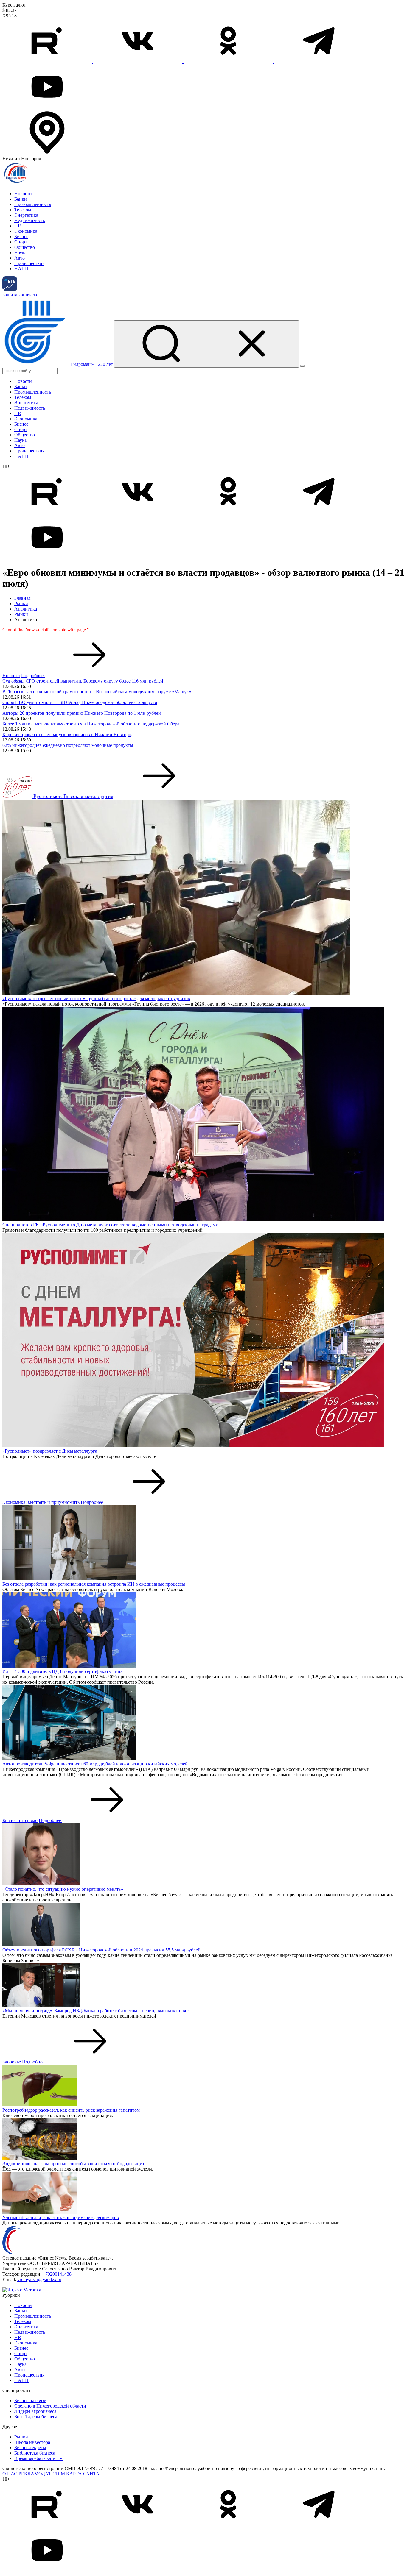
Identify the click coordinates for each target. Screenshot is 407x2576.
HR (18, 226)
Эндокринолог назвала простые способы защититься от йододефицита (74, 2164)
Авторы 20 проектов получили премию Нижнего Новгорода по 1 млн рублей (82, 713)
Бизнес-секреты (30, 2448)
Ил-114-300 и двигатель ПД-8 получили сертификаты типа (62, 1671)
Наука (20, 253)
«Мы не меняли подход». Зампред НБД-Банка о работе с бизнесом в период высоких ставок (96, 2011)
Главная (22, 598)
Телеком (23, 210)
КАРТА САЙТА (83, 2474)
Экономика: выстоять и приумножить (41, 1502)
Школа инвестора (32, 2442)
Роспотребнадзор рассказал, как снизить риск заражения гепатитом (71, 2110)
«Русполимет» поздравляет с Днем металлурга (50, 1451)
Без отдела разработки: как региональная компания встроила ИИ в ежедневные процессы (94, 1584)
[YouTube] (47, 107)
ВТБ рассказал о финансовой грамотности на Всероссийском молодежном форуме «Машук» (97, 692)
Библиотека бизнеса (35, 2453)
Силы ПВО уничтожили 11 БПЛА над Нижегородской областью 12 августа (80, 702)
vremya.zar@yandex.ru (39, 2279)
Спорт (21, 242)
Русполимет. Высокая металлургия (73, 796)
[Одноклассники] (229, 61)
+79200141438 (57, 2274)
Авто (20, 258)
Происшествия (29, 263)
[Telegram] (319, 61)
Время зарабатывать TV (39, 2458)
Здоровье (12, 2062)
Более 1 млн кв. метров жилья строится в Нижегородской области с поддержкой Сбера (91, 724)
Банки (21, 199)
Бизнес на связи (30, 2401)
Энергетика (26, 215)
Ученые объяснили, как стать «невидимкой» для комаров (61, 2217)
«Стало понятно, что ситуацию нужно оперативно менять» (63, 1889)
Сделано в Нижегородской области (50, 2406)
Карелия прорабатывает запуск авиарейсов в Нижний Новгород (68, 734)
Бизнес (21, 236)
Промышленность (33, 204)
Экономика (26, 231)
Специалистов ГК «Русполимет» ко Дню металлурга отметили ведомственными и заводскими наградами (110, 1225)
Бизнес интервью (20, 1820)
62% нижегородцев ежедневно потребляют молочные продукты (68, 745)
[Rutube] (48, 61)
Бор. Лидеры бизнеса (36, 2417)
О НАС (10, 2474)
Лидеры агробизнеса (35, 2411)
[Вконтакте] (138, 61)
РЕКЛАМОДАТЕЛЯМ (42, 2474)
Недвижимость (30, 220)
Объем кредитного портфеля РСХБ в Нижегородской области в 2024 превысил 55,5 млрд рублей (101, 1950)
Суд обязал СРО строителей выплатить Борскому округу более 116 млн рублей (83, 681)
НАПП (21, 269)
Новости (23, 194)
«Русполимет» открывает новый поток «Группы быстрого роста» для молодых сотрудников (96, 999)
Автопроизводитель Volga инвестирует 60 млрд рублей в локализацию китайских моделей (95, 1764)
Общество (25, 247)
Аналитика (26, 609)
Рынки (21, 604)
